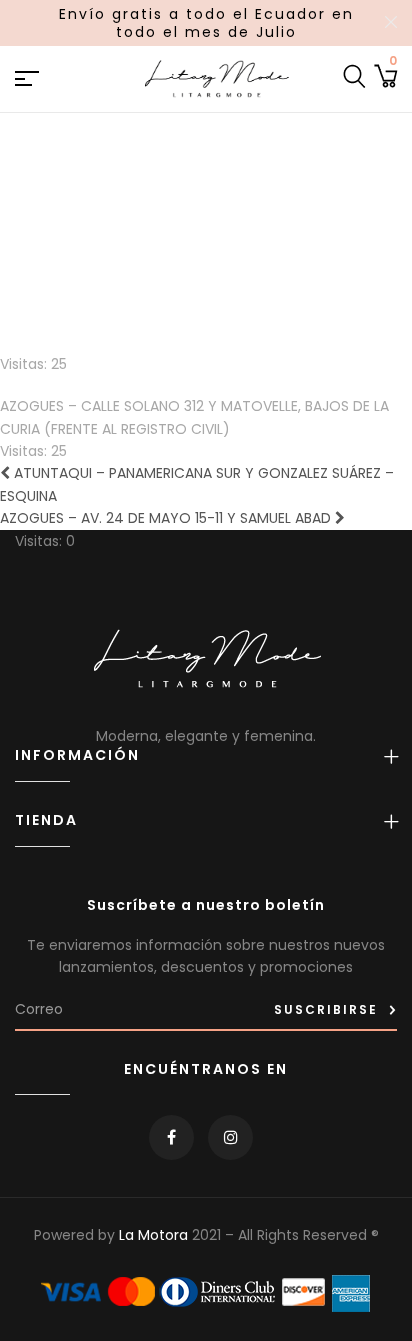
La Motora (153, 1235)
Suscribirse (326, 1009)
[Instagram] (230, 1137)
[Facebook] (171, 1137)
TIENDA (46, 820)
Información (77, 755)
